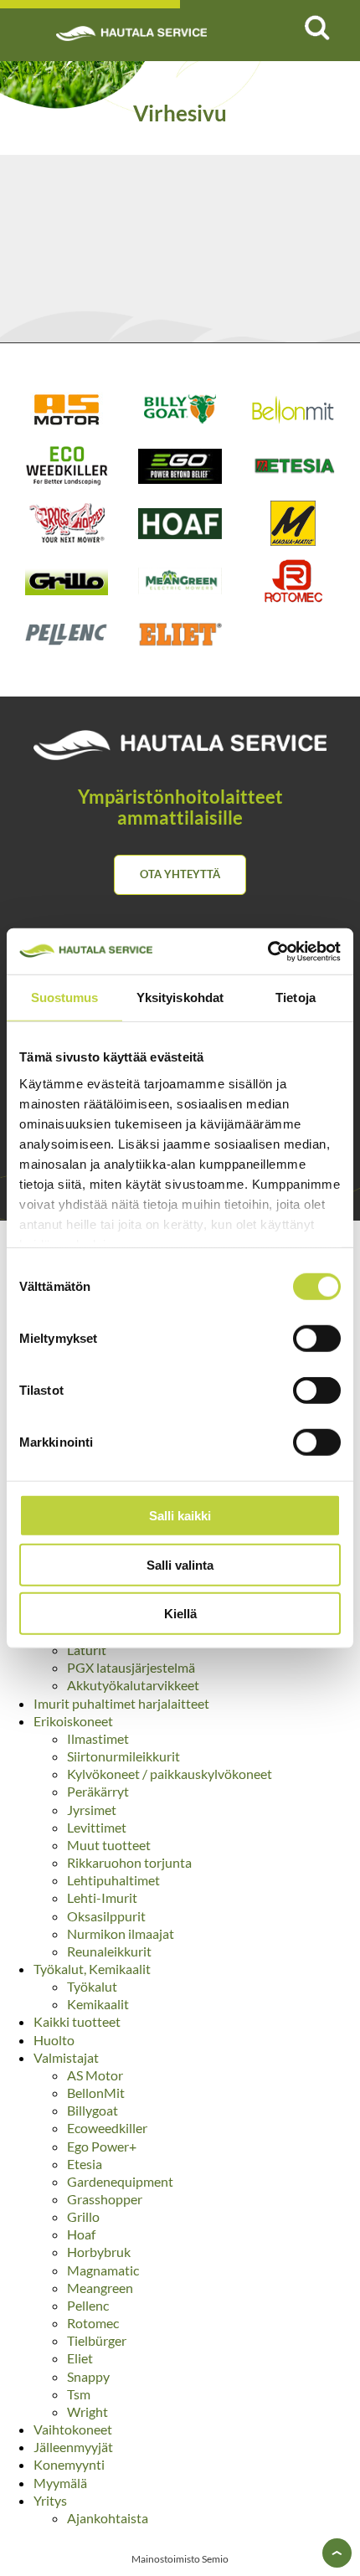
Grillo (83, 2216)
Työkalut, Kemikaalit (92, 1969)
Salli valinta (180, 1564)
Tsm (79, 2394)
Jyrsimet (92, 1810)
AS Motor (95, 2075)
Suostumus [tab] (65, 997)
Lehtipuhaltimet (113, 1880)
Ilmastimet (98, 1738)
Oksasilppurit (106, 1916)
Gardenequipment (120, 2181)
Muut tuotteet (109, 1845)
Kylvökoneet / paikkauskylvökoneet (170, 1774)
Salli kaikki (180, 1516)
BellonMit (96, 2093)
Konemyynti (69, 2464)
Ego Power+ (102, 2146)
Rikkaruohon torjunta (129, 1862)
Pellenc (88, 2305)
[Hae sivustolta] (316, 28)
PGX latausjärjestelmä (131, 1667)
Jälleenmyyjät (73, 2447)
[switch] (317, 1339)
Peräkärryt (98, 1791)
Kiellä (180, 1614)
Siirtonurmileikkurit (123, 1756)
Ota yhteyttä (180, 874)
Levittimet (97, 1827)
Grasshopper (105, 2199)
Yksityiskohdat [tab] (180, 997)
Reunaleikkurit (109, 1951)
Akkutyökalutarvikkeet (133, 1685)
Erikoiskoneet (73, 1721)
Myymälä (60, 2483)
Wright (87, 2411)
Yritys (50, 2500)
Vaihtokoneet (73, 2429)
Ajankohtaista (108, 2518)
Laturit (87, 1650)
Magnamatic (103, 2270)
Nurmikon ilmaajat (121, 1933)
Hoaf (81, 2234)
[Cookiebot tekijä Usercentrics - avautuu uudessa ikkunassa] (267, 951)
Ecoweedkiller (107, 2128)
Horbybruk (99, 2252)
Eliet (80, 2358)
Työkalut (92, 1986)
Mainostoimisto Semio (180, 2559)
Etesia (85, 2164)
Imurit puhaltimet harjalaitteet (121, 1703)
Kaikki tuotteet (77, 2021)
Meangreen (100, 2288)
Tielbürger (97, 2340)
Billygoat (93, 2110)
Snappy (88, 2376)
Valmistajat (66, 2057)
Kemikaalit (98, 2004)
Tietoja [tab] (296, 997)
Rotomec (93, 2323)
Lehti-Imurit (102, 1897)
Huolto (54, 2040)
